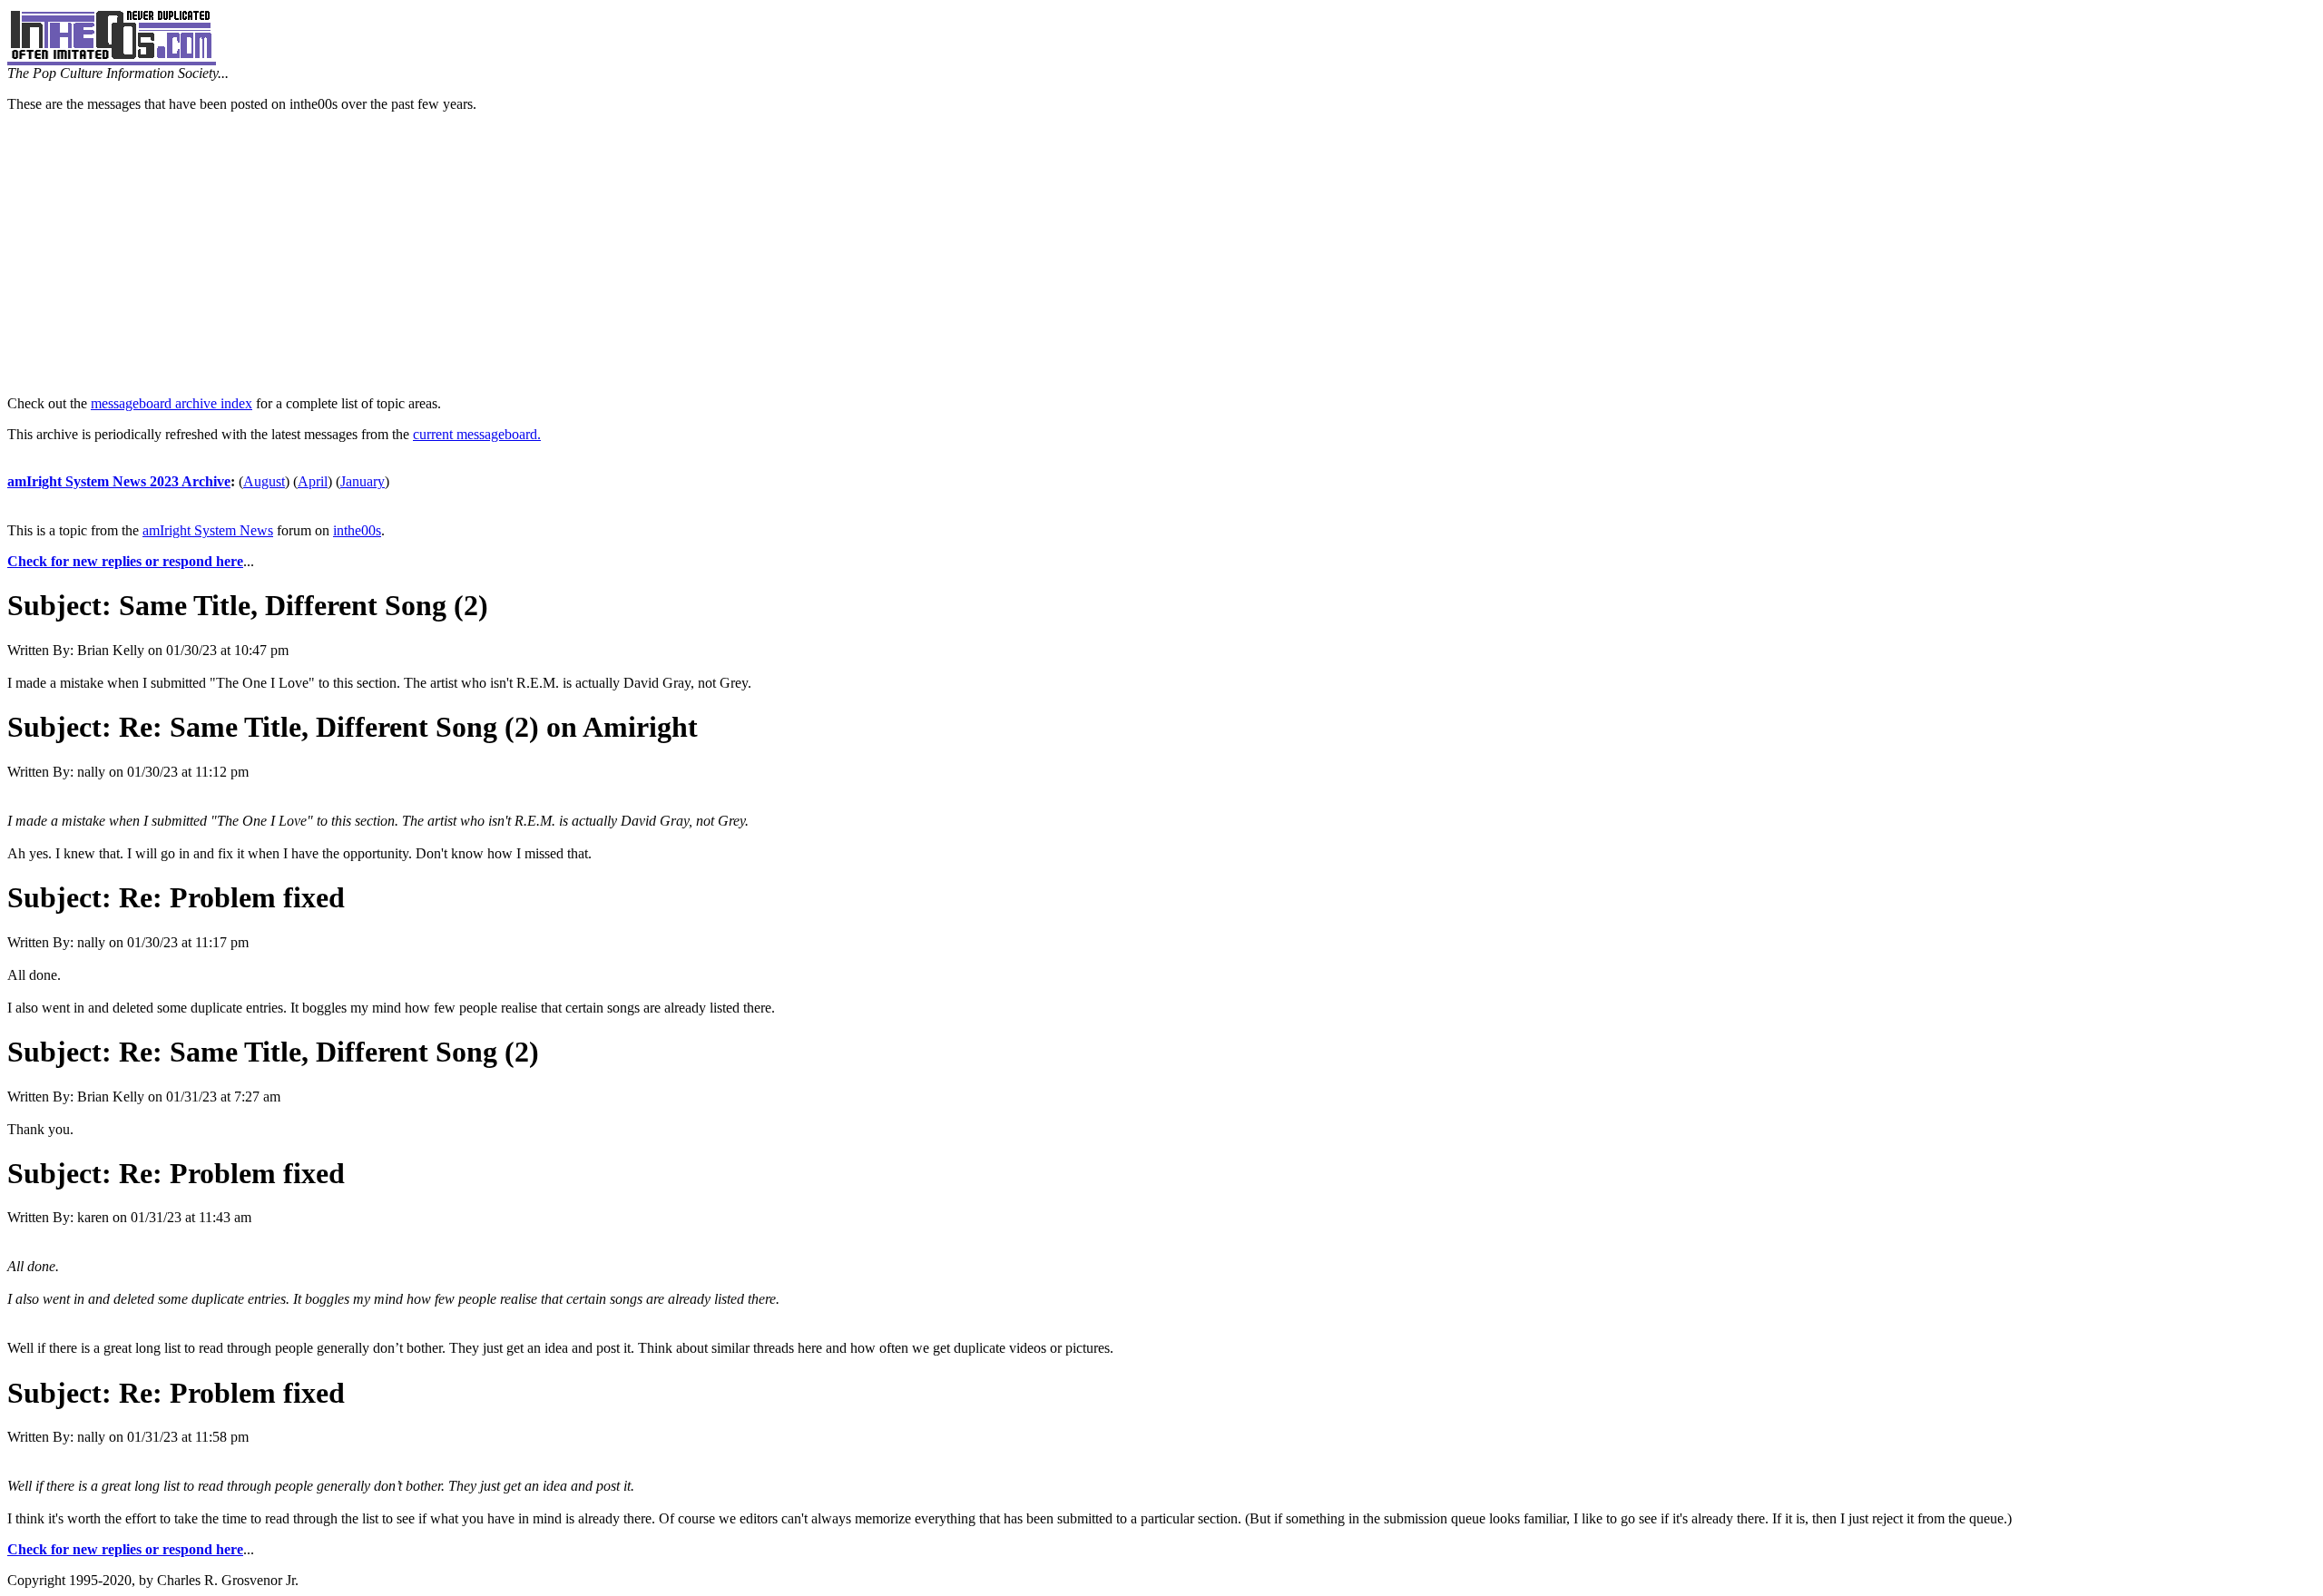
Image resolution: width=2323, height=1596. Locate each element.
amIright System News (208, 530)
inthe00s (357, 530)
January (363, 481)
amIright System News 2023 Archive (119, 481)
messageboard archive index (172, 403)
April (313, 481)
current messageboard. (477, 434)
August (264, 481)
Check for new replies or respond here (125, 561)
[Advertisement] (1161, 254)
